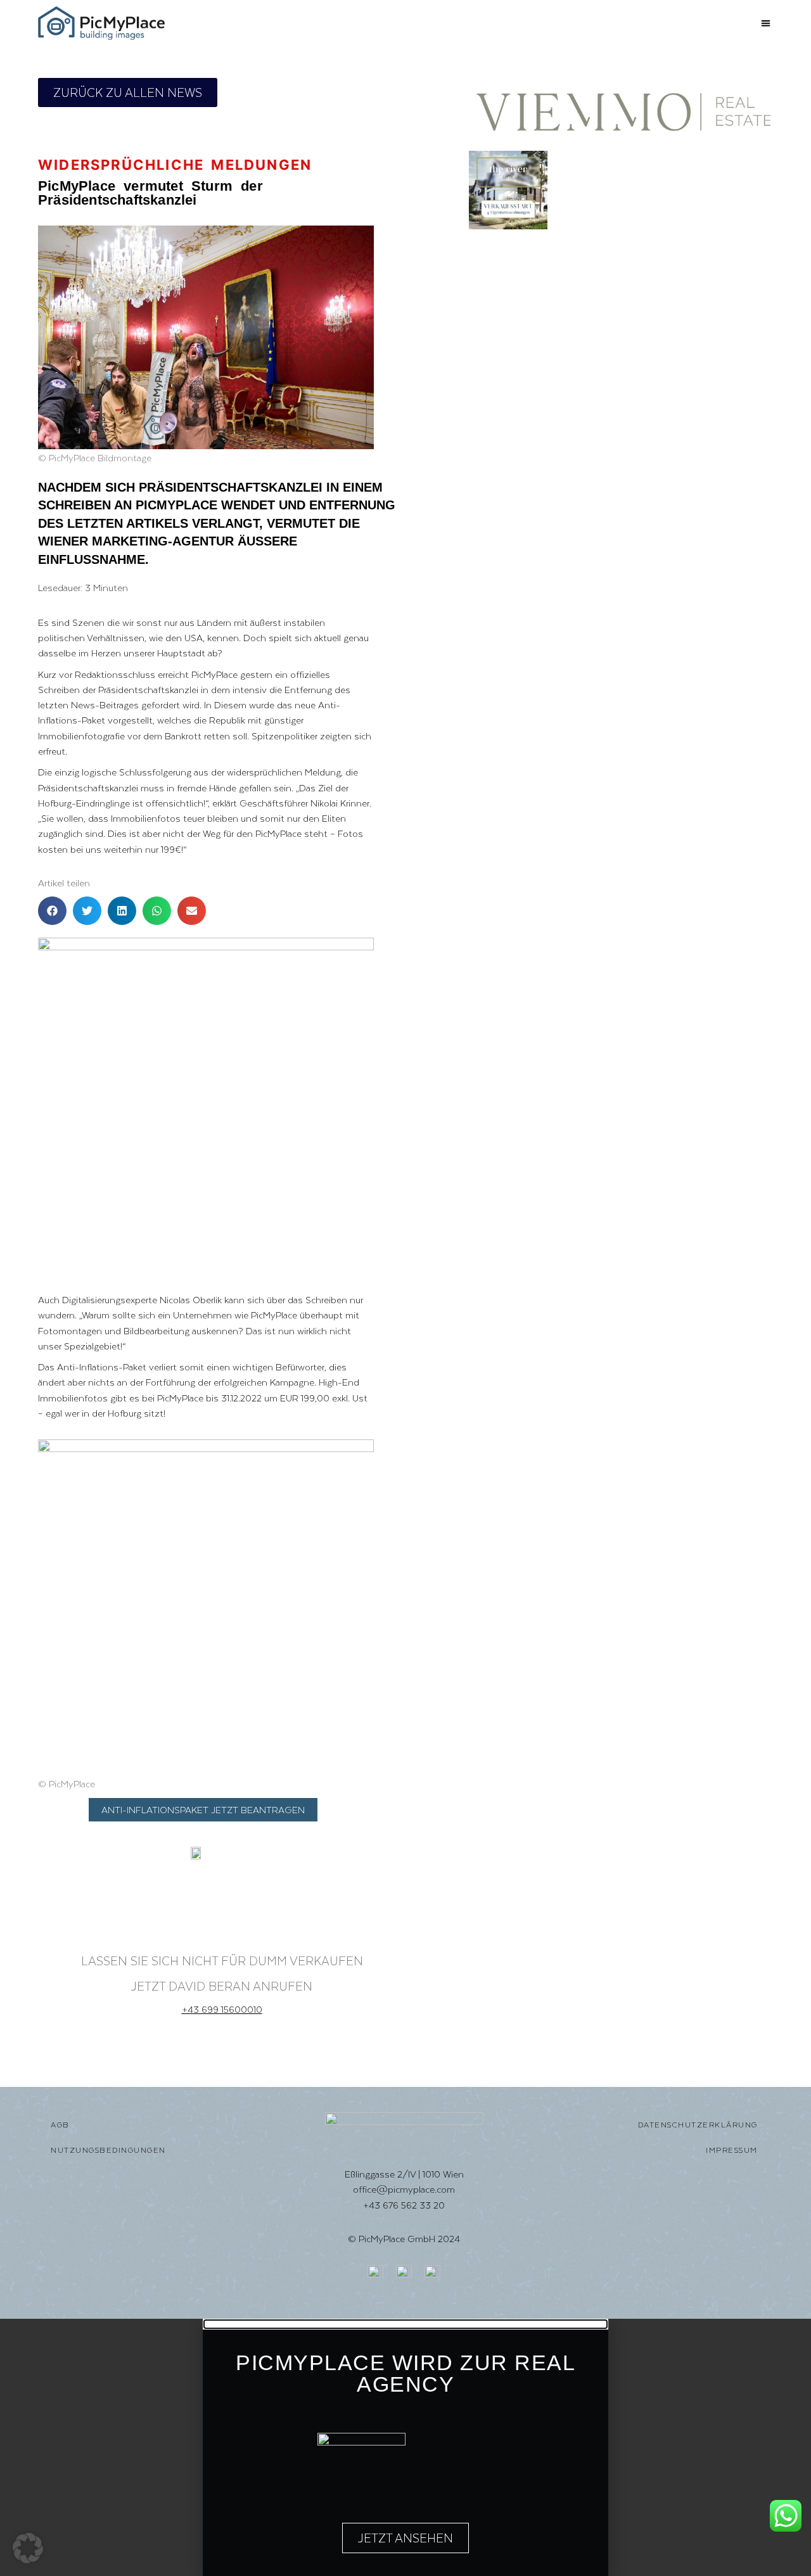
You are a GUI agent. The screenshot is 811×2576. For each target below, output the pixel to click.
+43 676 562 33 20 (404, 2205)
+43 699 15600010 (222, 2009)
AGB (60, 2125)
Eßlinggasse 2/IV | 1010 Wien (404, 2174)
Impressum (732, 2150)
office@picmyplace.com (404, 2189)
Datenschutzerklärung (698, 2125)
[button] (766, 23)
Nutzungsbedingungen (108, 2150)
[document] (405, 2447)
